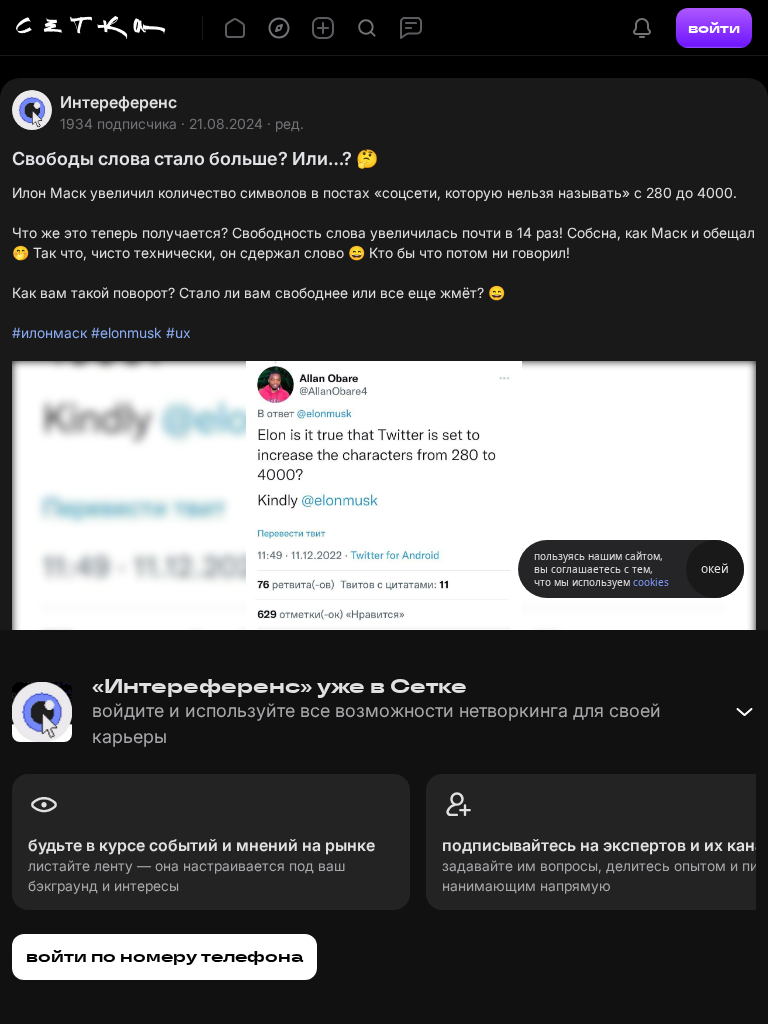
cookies (651, 582)
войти (714, 28)
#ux (178, 332)
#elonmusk (126, 332)
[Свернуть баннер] (744, 712)
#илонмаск (49, 332)
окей (715, 568)
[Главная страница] (91, 28)
